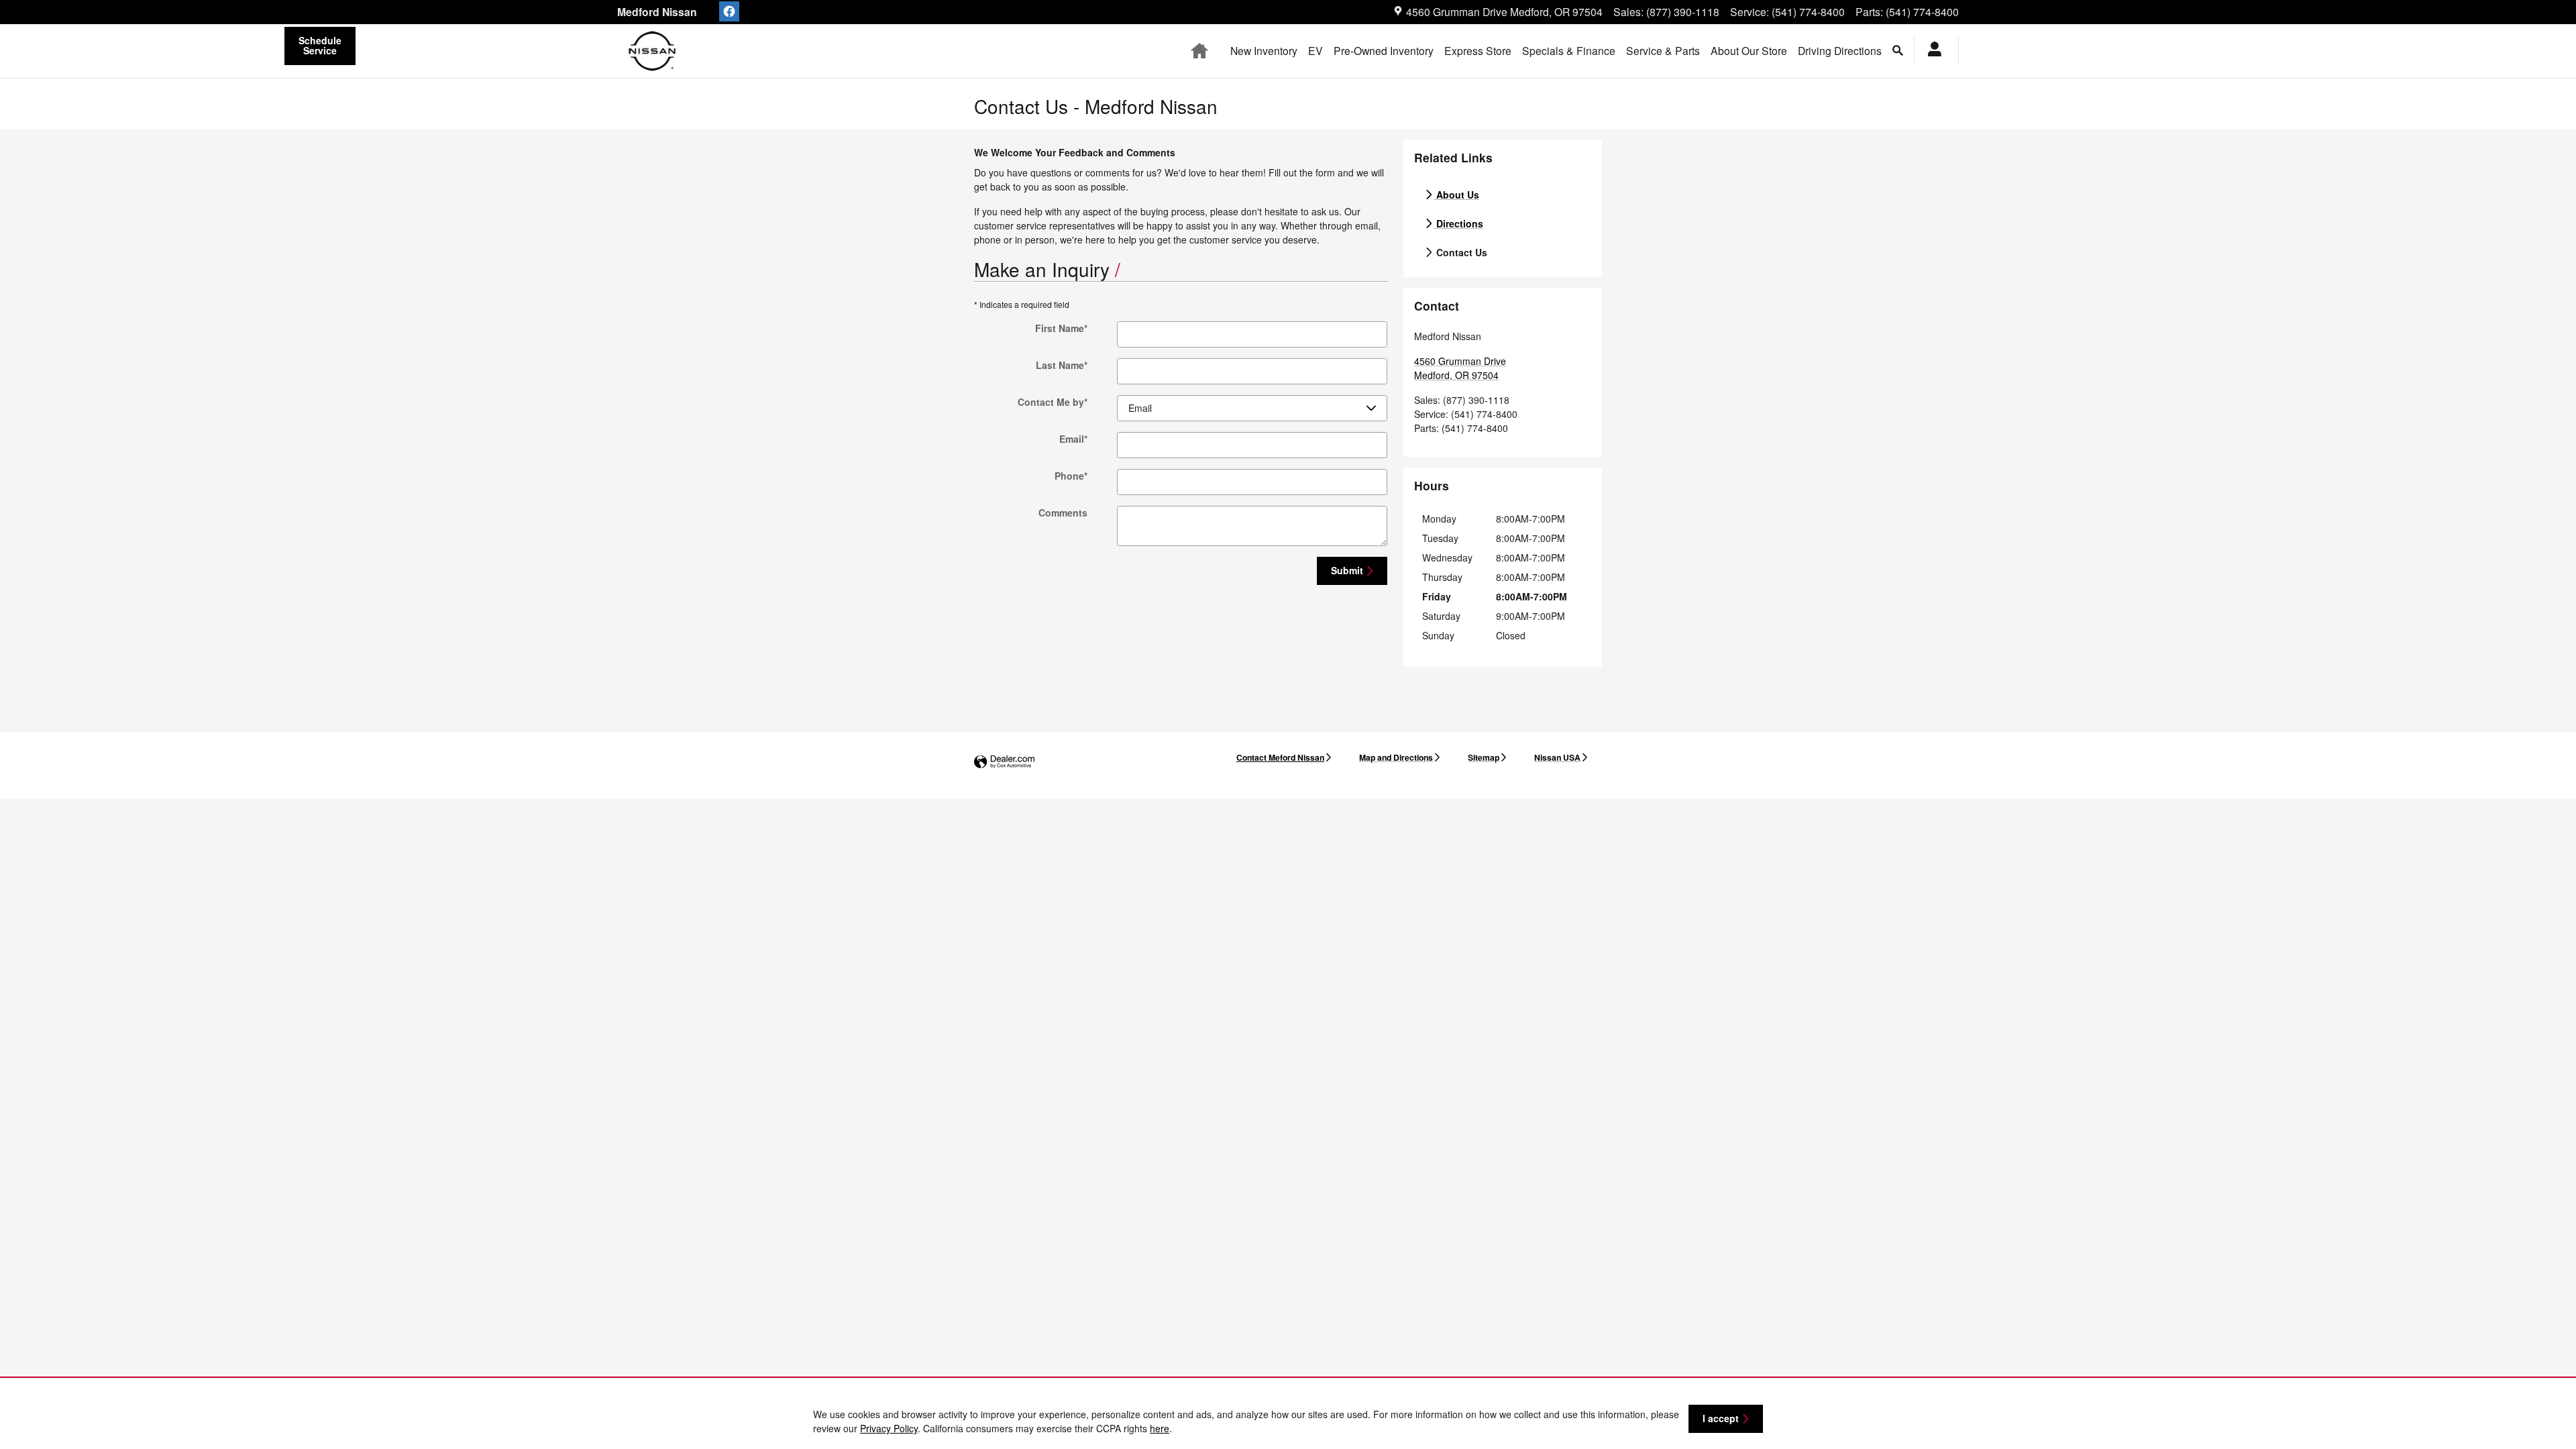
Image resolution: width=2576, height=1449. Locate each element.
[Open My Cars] (1931, 51)
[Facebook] (729, 11)
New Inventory (1264, 50)
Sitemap (1484, 757)
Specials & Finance (1569, 50)
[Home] (652, 51)
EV (1316, 50)
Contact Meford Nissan (1280, 757)
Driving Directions (1840, 50)
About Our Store (1749, 50)
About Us (1456, 195)
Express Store (1478, 50)
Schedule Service (320, 45)
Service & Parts (1663, 50)
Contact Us (1460, 252)
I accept (1721, 1418)
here (1160, 1428)
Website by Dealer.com (1004, 762)
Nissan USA (1557, 757)
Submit (1347, 570)
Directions (1458, 223)
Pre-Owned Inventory (1384, 50)
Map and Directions (1396, 757)
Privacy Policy (889, 1428)
